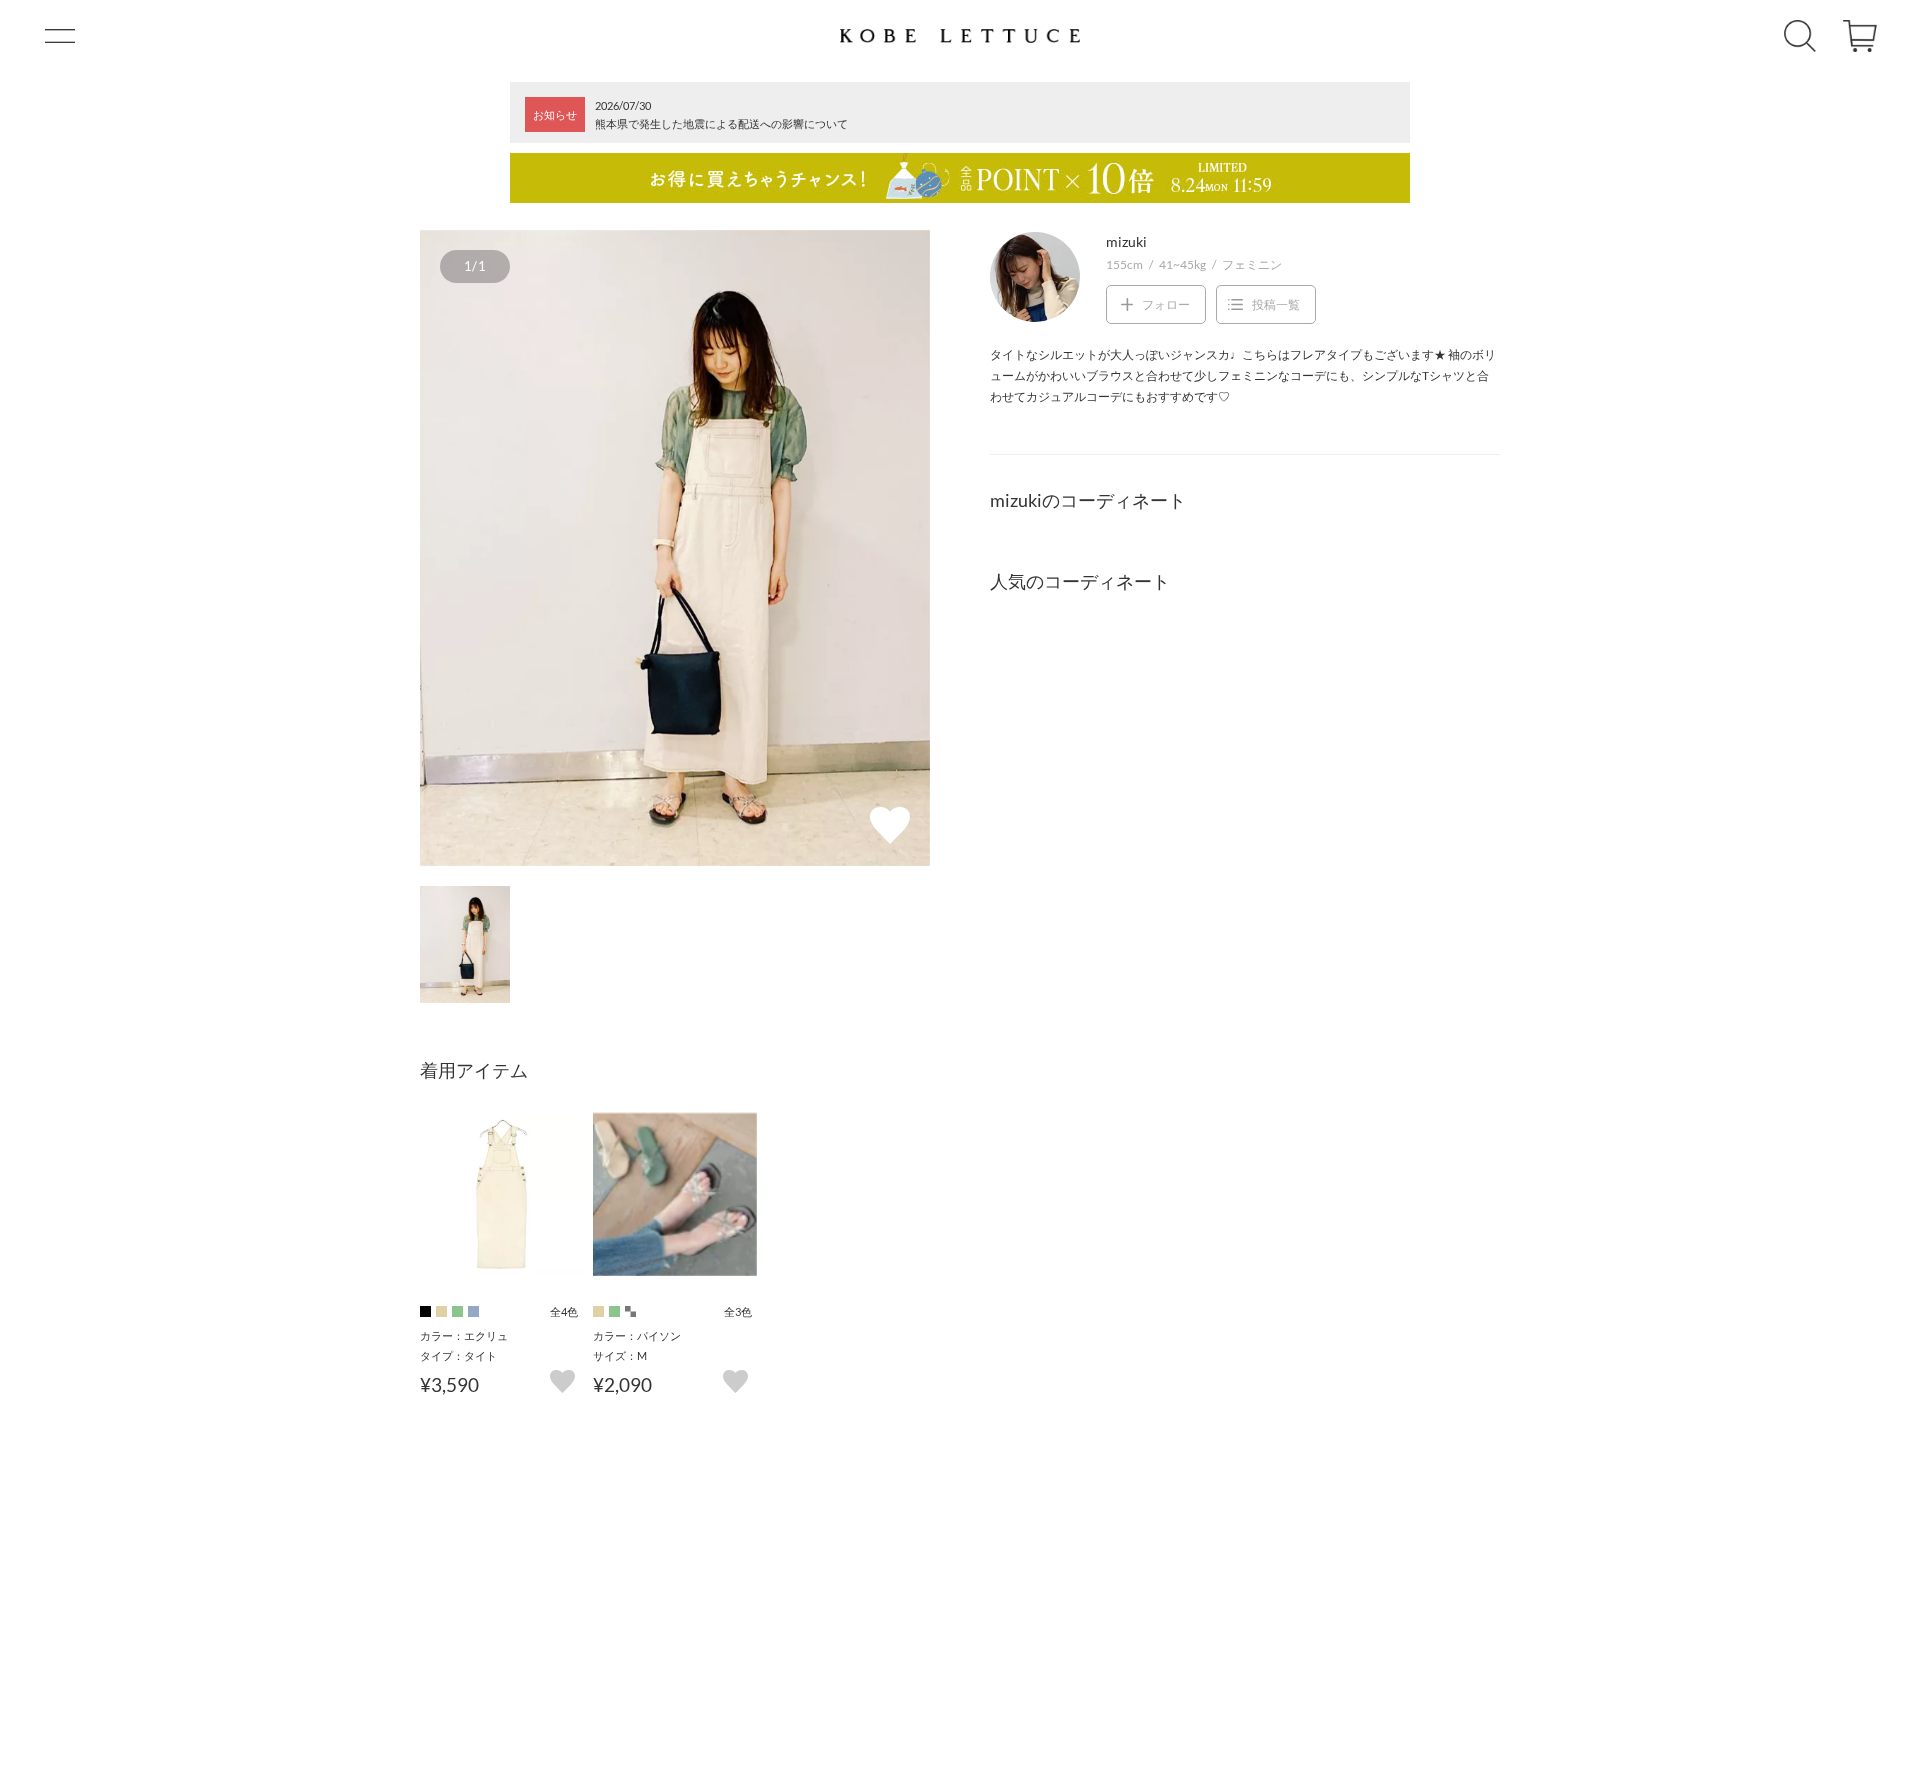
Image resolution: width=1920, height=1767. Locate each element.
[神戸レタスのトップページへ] (960, 36)
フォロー (1166, 304)
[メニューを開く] (60, 36)
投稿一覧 (1276, 304)
